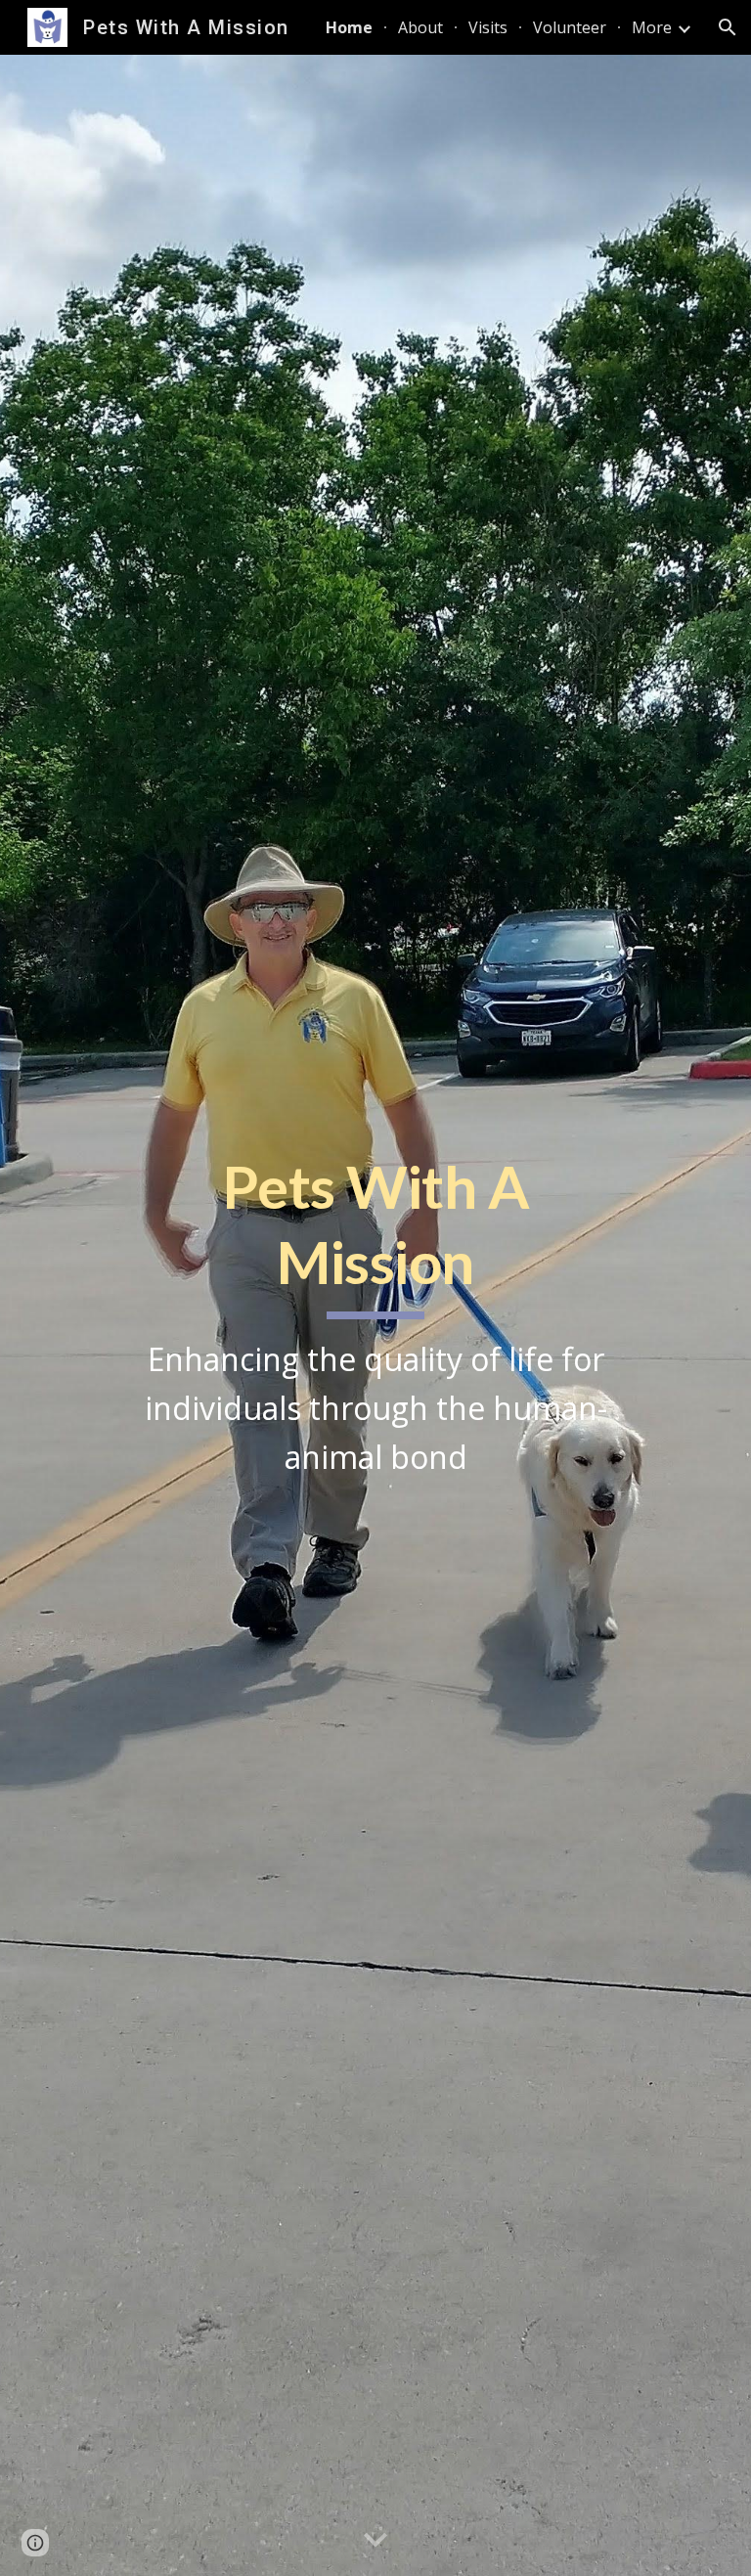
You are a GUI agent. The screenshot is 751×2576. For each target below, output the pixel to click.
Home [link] (349, 27)
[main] (375, 1316)
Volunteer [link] (570, 27)
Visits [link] (488, 27)
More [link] (652, 27)
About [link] (420, 27)
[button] (728, 27)
